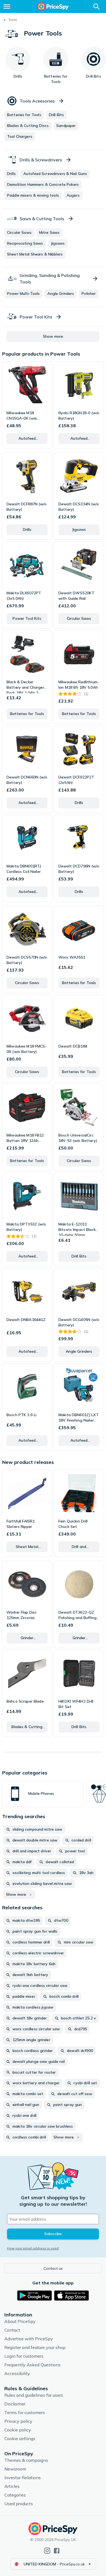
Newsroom (15, 2469)
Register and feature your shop (35, 2347)
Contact (12, 2330)
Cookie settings (20, 2438)
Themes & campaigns (26, 2460)
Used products (19, 2504)
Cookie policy (18, 2430)
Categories (15, 2495)
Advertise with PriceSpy (29, 2339)
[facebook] (57, 2551)
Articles (12, 2486)
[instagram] (47, 2551)
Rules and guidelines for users (34, 2395)
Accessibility (17, 2373)
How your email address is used (33, 2248)
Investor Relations (23, 2478)
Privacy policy (18, 2421)
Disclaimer (15, 2404)
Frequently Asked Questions (32, 2365)
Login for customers (24, 2356)
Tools (13, 20)
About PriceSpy (20, 2321)
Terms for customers (25, 2412)
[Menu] (7, 7)
